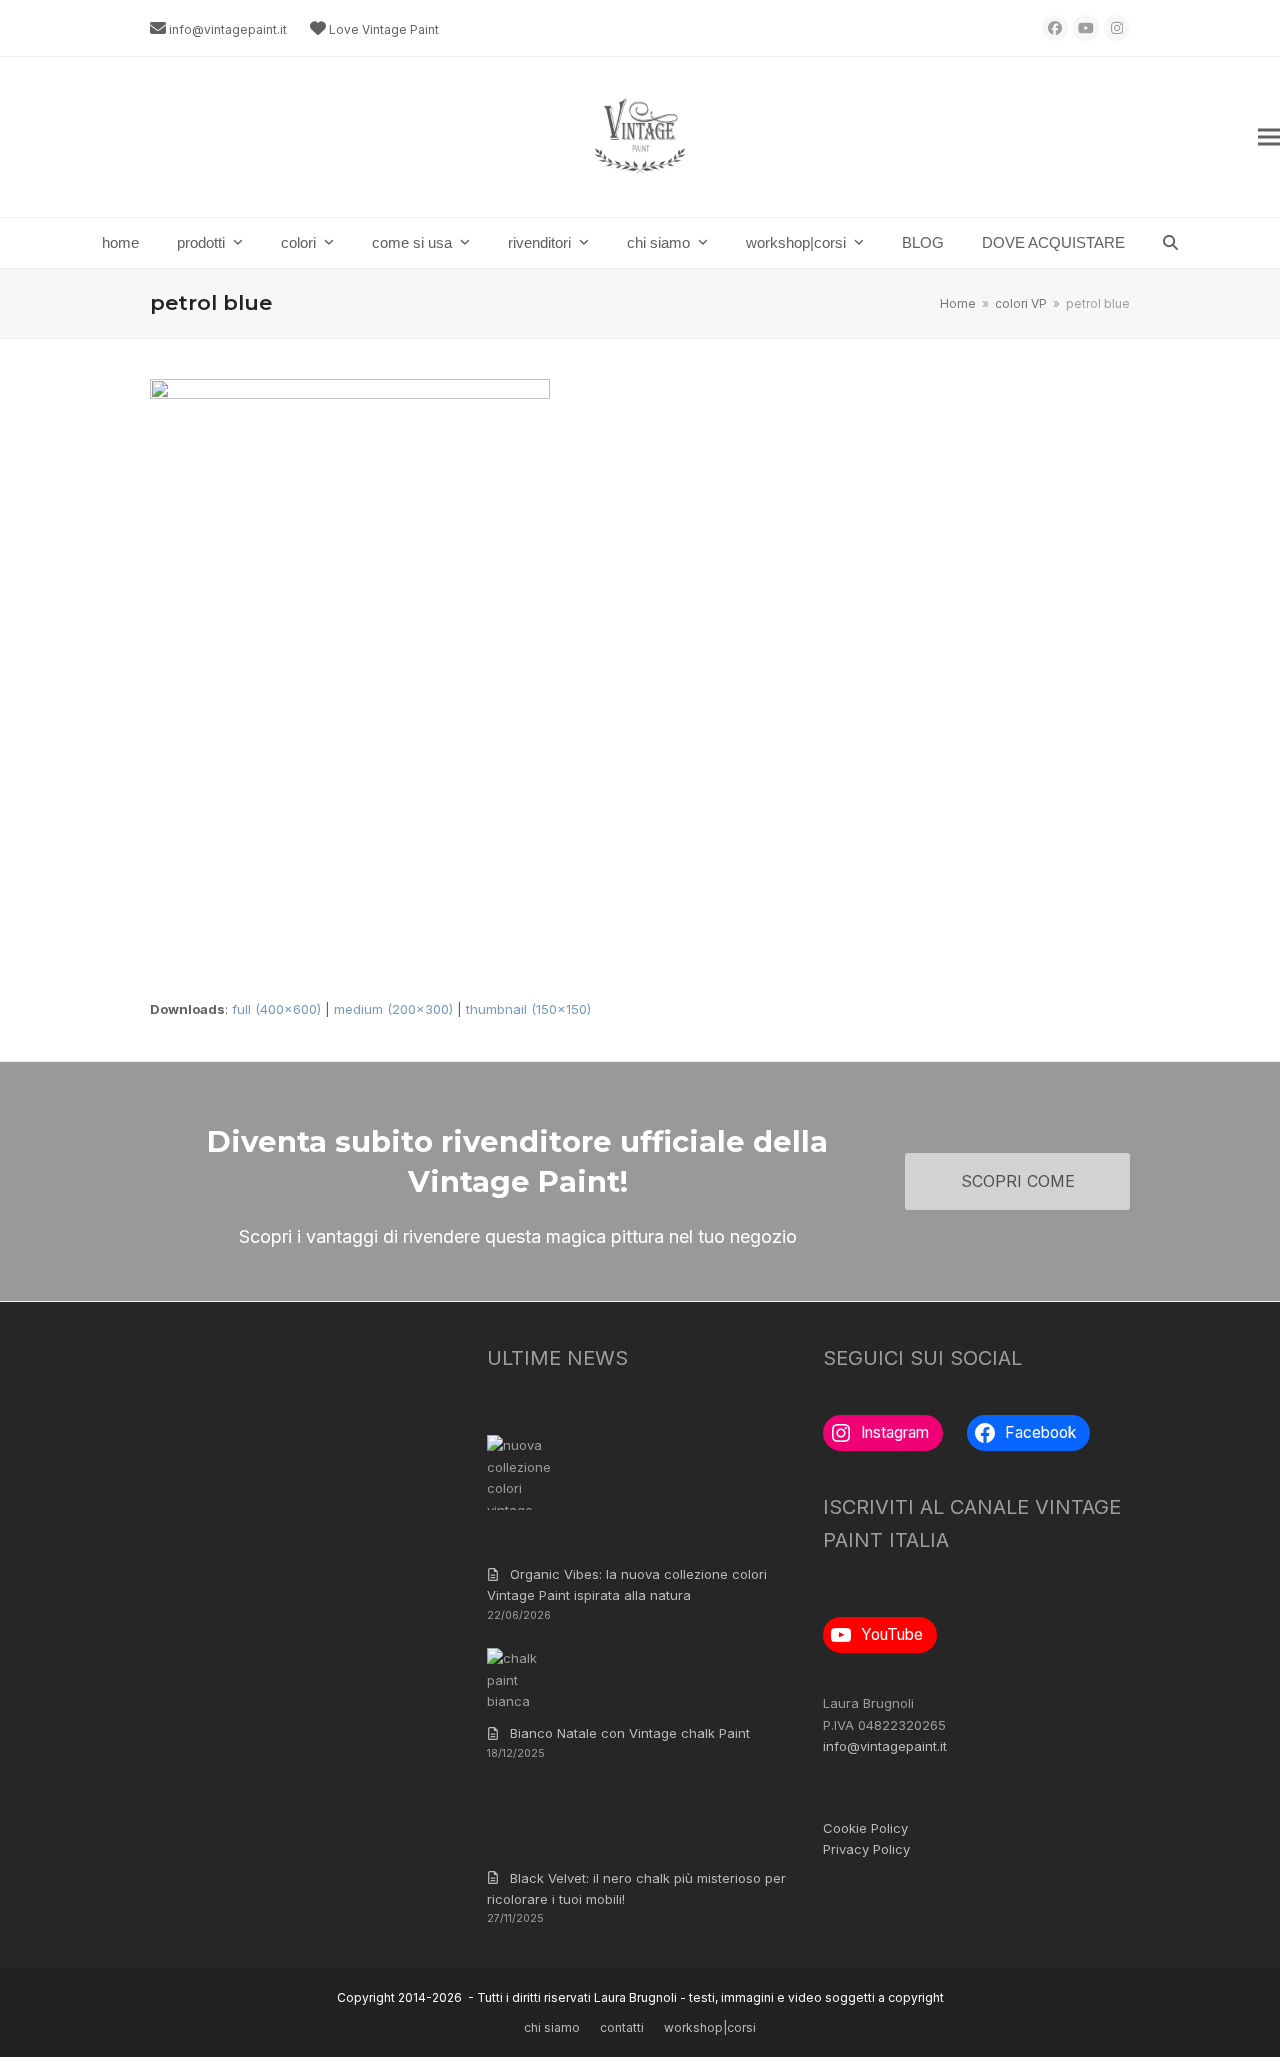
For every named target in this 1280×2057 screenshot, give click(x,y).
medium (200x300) (393, 1009)
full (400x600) (276, 1009)
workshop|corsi (710, 2027)
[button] (1269, 137)
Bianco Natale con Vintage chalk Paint (630, 1733)
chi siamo (552, 2027)
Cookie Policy (865, 1828)
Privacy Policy (866, 1849)
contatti (622, 2027)
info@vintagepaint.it (228, 29)
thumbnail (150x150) (528, 1009)
